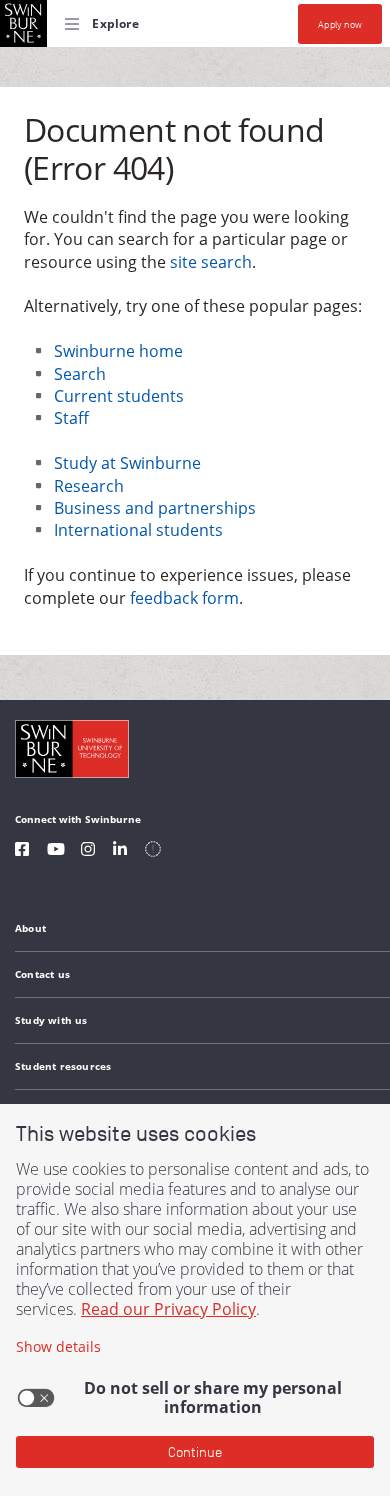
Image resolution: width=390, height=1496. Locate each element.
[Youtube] (56, 851)
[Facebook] (22, 851)
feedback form (184, 598)
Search (80, 374)
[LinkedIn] (120, 851)
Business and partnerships (155, 508)
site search (211, 262)
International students (138, 530)
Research (89, 486)
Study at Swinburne (127, 463)
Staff (71, 418)
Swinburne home (118, 351)
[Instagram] (88, 851)
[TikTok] (153, 851)
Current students (119, 396)
